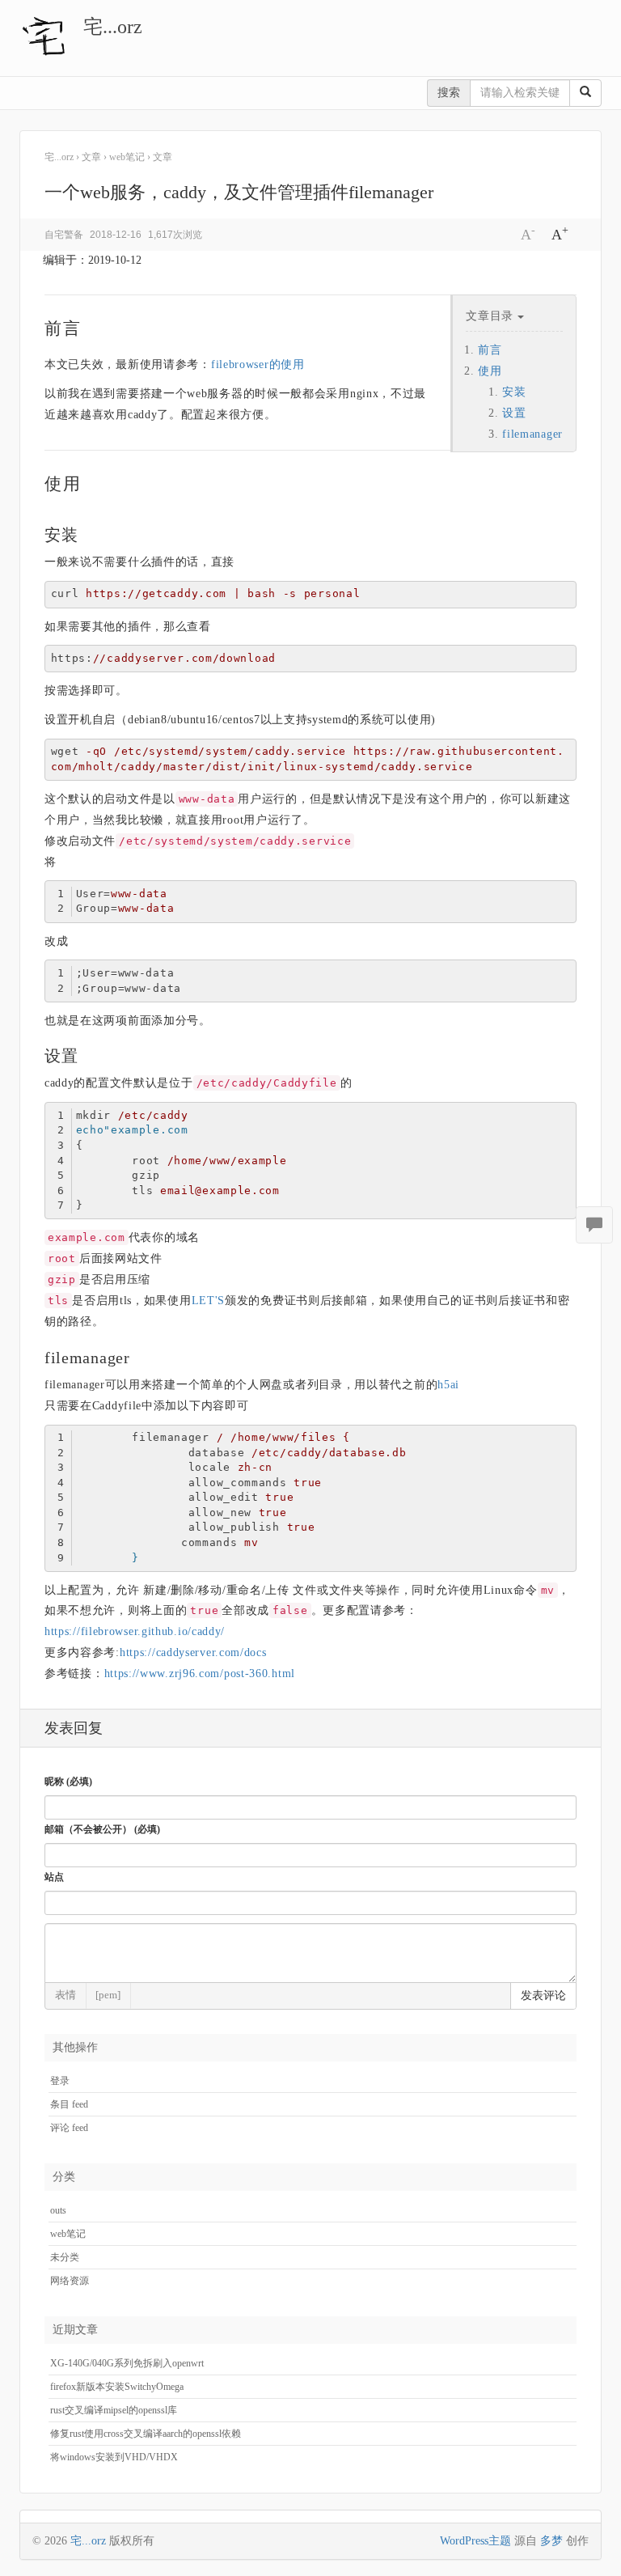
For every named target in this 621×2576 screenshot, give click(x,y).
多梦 (551, 2541)
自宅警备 (64, 235)
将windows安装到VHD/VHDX (114, 2457)
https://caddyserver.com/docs (193, 1652)
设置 (514, 413)
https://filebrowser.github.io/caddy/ (135, 1631)
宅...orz (113, 27)
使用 (490, 371)
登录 (60, 2081)
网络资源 (70, 2281)
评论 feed (69, 2128)
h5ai (448, 1385)
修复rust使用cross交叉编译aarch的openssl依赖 (146, 2434)
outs (58, 2210)
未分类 (65, 2257)
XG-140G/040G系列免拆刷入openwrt (127, 2363)
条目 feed (69, 2104)
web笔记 (68, 2234)
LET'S (209, 1301)
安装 (514, 392)
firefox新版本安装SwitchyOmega (117, 2387)
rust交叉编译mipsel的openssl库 (114, 2410)
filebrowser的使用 (258, 364)
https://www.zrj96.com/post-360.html (200, 1674)
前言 (490, 350)
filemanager (532, 434)
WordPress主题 (475, 2541)
